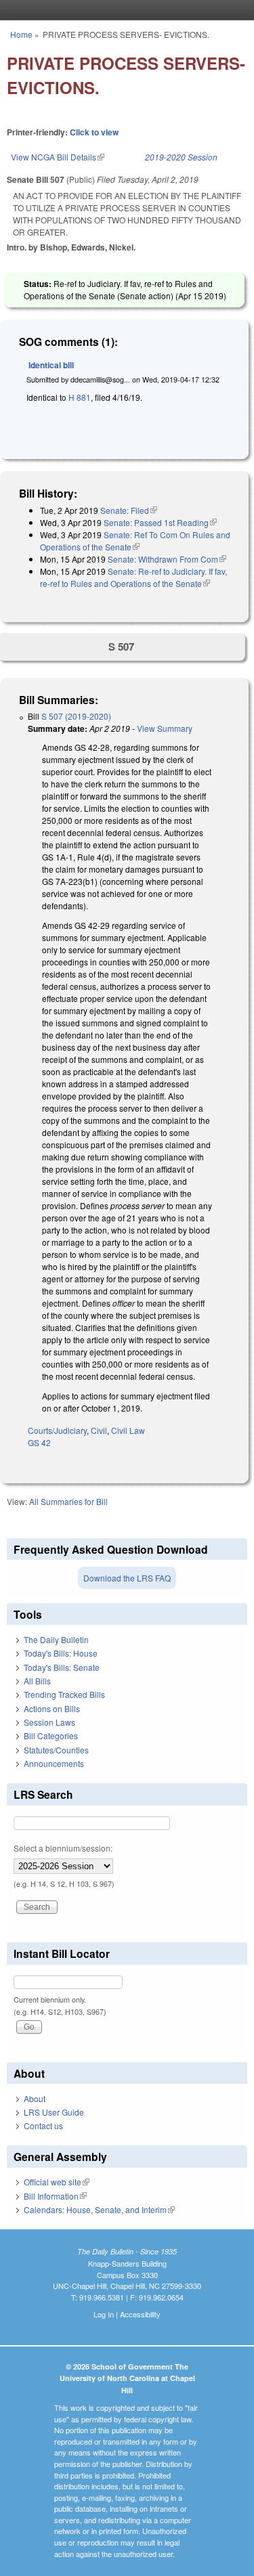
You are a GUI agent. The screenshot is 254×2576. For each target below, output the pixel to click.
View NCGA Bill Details (58, 157)
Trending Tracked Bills (64, 1694)
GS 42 (39, 1442)
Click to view (94, 132)
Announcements (54, 1763)
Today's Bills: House (61, 1653)
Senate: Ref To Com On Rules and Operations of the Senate (135, 541)
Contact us (43, 2125)
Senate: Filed (129, 510)
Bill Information (55, 2196)
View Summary (165, 728)
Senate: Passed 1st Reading (160, 522)
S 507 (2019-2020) (76, 716)
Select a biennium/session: (63, 1848)
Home (21, 34)
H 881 (80, 397)
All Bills (37, 1681)
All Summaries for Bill (68, 1501)
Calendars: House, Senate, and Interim (99, 2209)
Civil (99, 1430)
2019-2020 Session (181, 157)
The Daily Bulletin (56, 1639)
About (35, 2098)
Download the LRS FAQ (127, 1578)
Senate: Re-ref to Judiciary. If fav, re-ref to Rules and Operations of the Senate (133, 577)
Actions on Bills (52, 1708)
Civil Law (128, 1430)
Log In (104, 2314)
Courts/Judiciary (57, 1430)
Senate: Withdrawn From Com (167, 559)
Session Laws (49, 1722)
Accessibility (140, 2314)
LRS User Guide (54, 2112)
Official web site (57, 2182)
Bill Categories (51, 1735)
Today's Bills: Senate (62, 1667)
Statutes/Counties (56, 1750)
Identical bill (51, 365)
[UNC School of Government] (124, 10)
